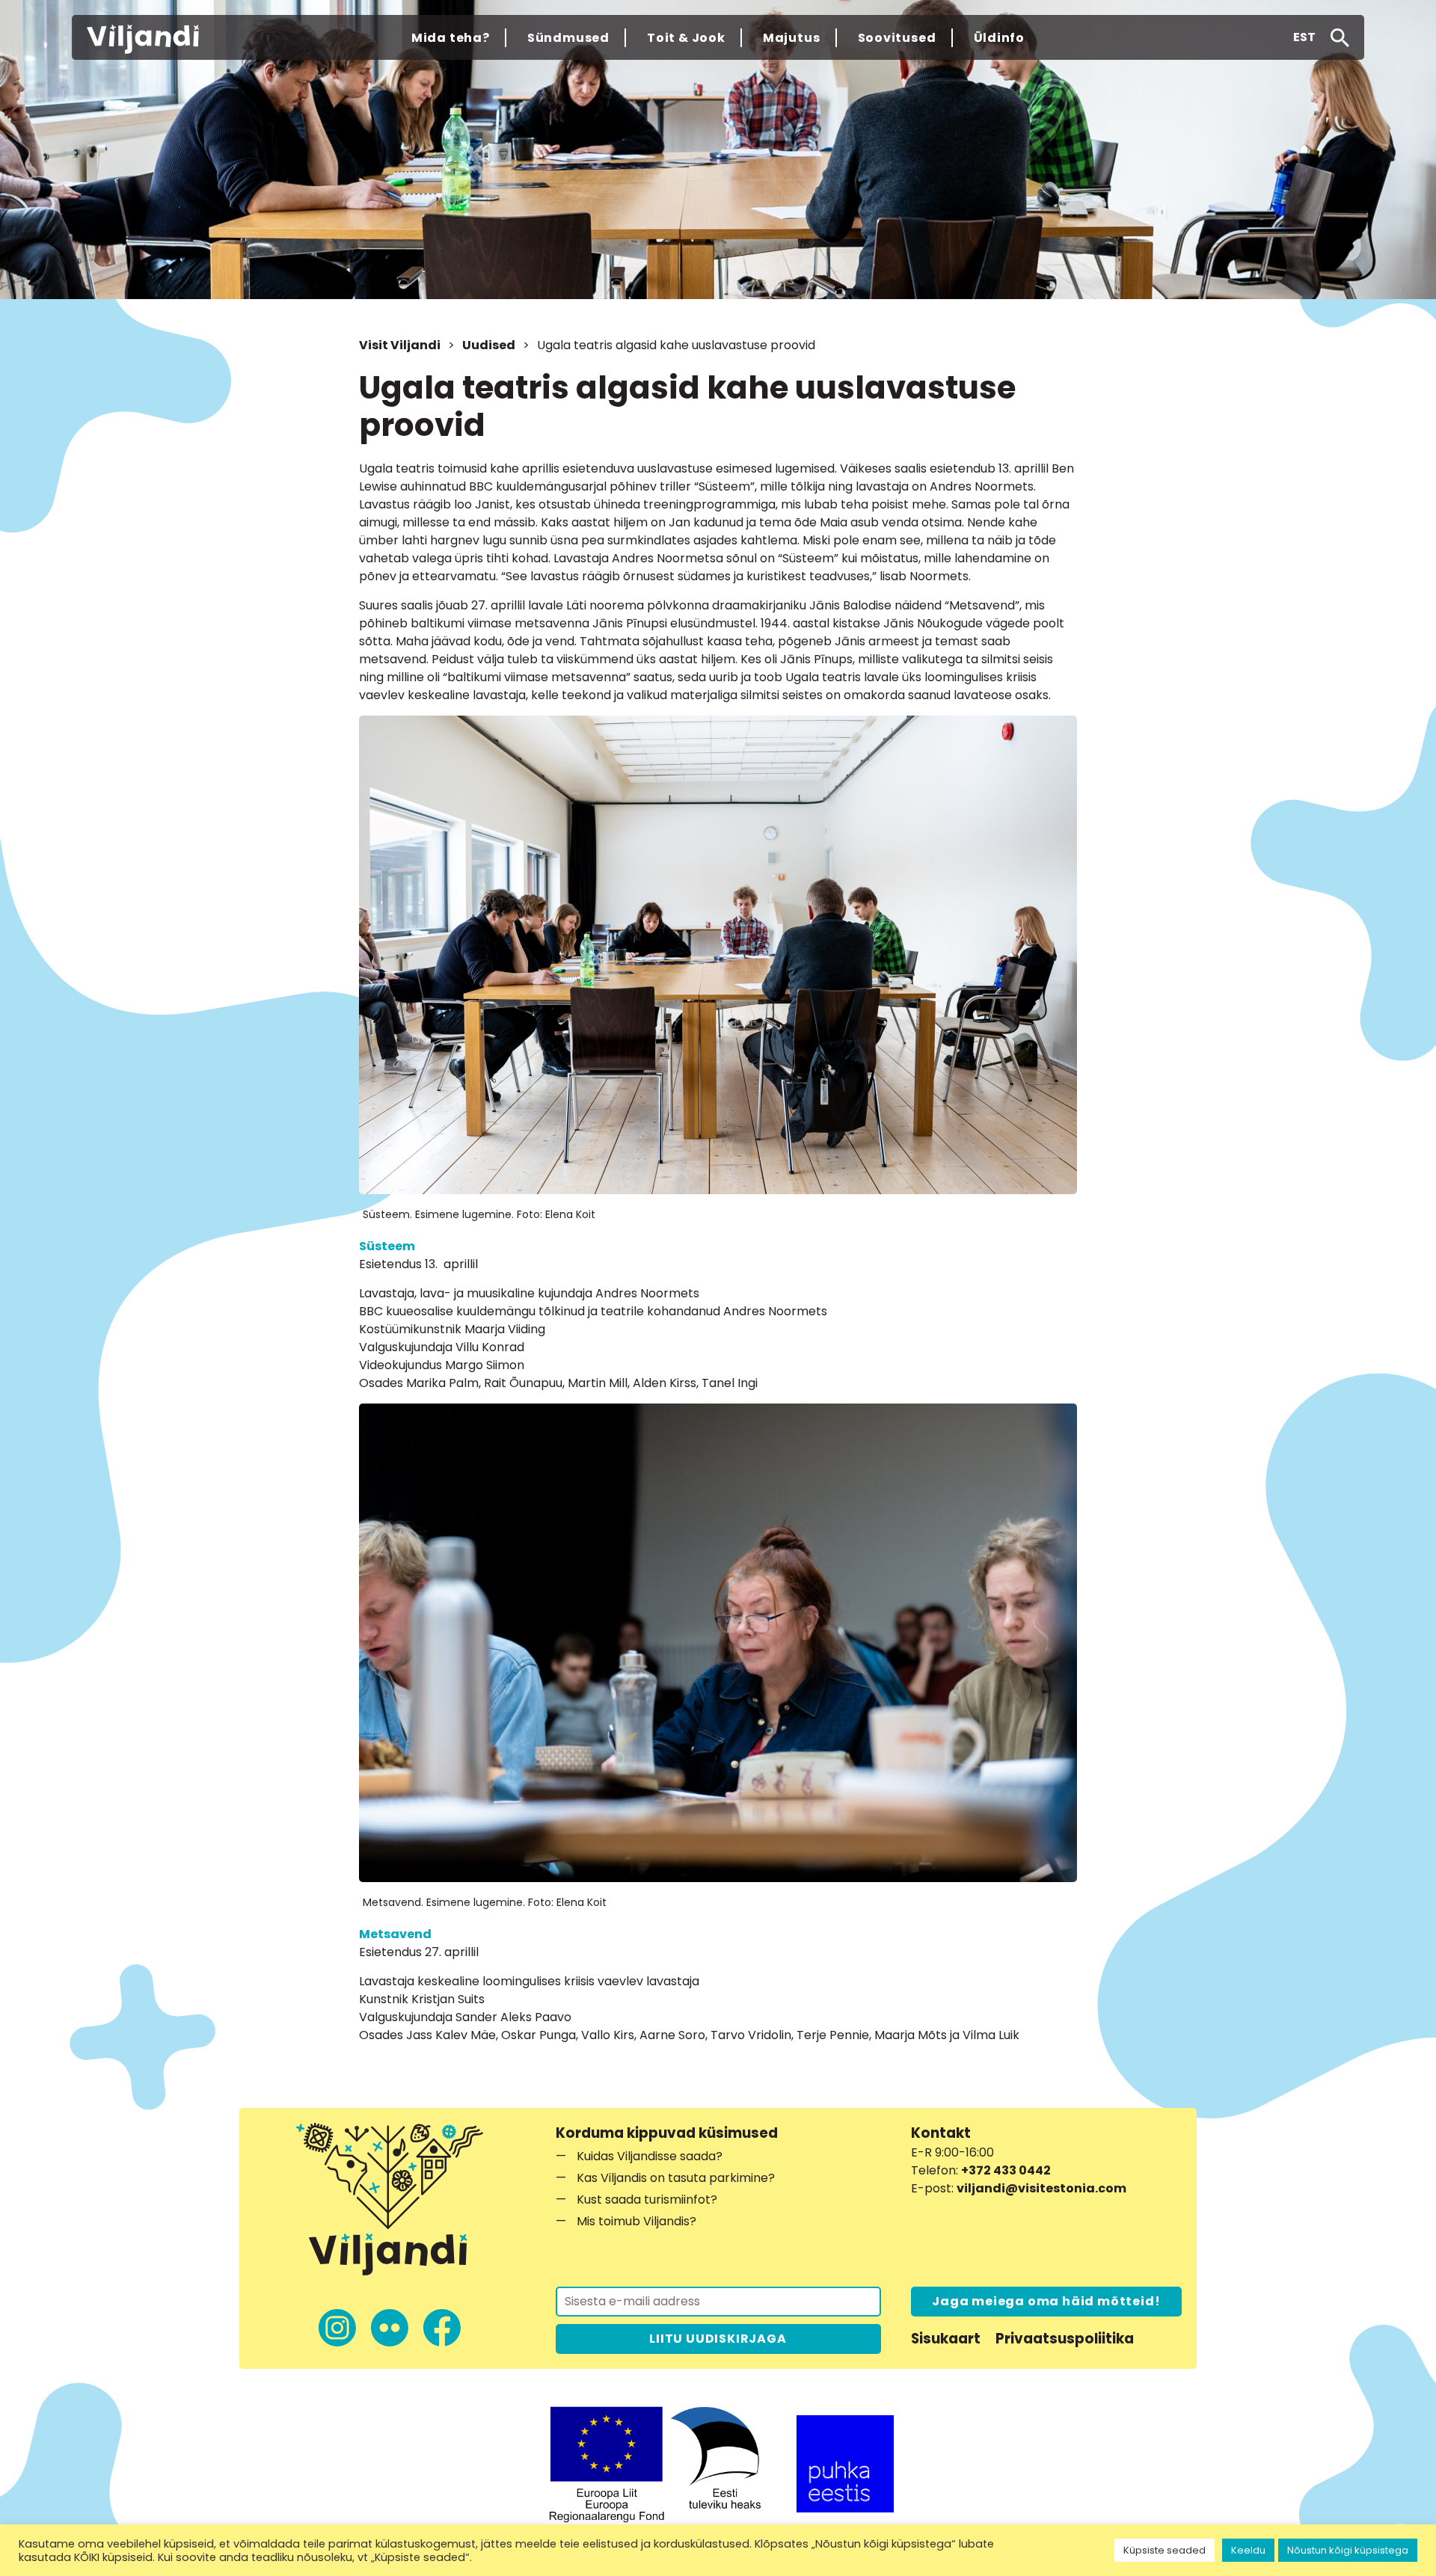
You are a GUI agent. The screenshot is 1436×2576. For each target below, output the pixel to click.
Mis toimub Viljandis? (636, 2221)
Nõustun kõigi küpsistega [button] (1348, 2550)
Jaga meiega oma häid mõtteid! (1046, 2301)
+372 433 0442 (1006, 2170)
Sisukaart (946, 2339)
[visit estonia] (845, 2464)
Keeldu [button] (1248, 2550)
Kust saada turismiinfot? (647, 2200)
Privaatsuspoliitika (1065, 2339)
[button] (1304, 37)
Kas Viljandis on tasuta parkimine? (676, 2178)
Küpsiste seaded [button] (1165, 2550)
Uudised (489, 345)
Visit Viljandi (400, 345)
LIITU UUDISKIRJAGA (718, 2339)
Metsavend (395, 1934)
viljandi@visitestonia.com (1041, 2188)
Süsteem (387, 1246)
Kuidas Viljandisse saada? (650, 2156)
